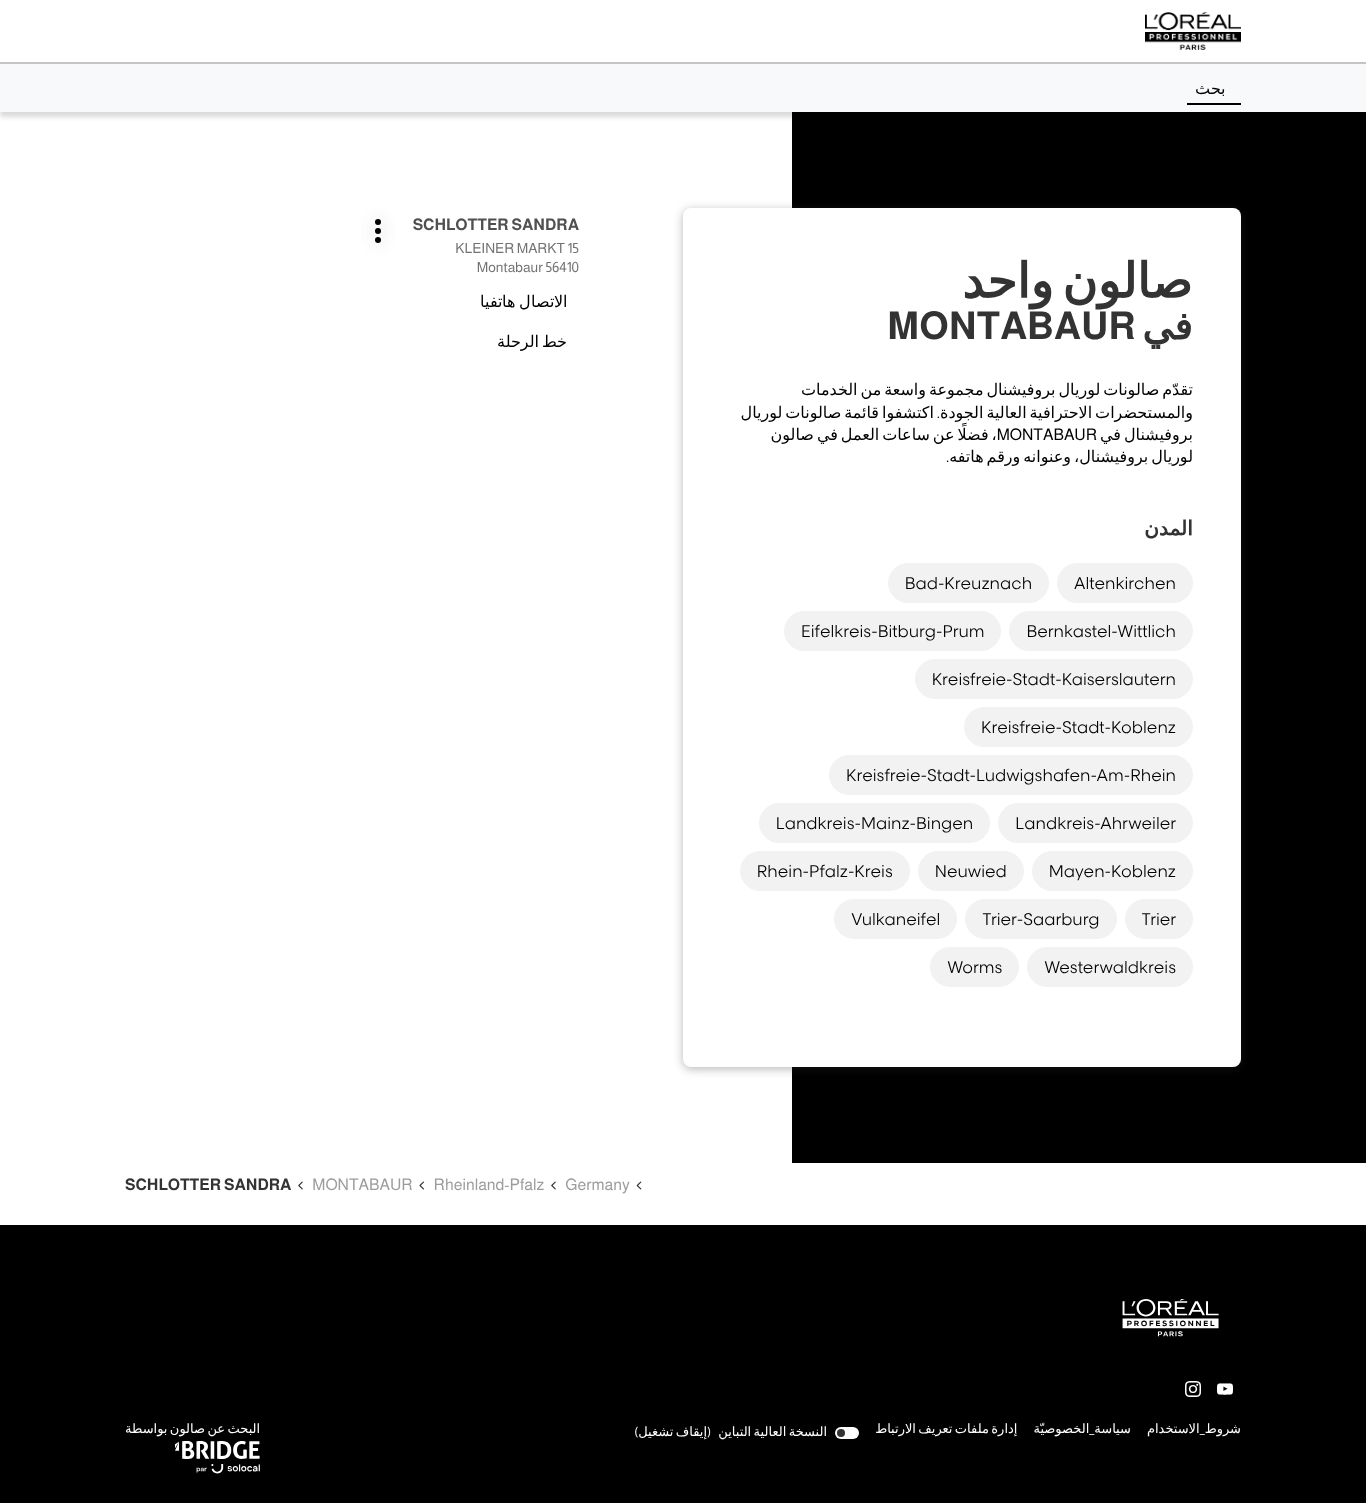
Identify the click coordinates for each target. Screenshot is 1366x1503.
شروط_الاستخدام (1194, 1431)
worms (974, 967)
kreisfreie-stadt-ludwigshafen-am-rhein (1011, 775)
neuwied (971, 871)
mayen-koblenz (1112, 871)
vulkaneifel (895, 919)
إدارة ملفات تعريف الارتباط (946, 1429)
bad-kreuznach (968, 583)
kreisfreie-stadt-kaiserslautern (1054, 679)
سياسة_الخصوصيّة (1082, 1431)
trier (1159, 919)
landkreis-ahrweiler (1095, 823)
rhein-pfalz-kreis (825, 871)
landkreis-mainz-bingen (875, 823)
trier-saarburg (1040, 919)
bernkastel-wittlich (1101, 631)
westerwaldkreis (1110, 967)
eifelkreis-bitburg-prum (893, 631)
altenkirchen (1125, 583)
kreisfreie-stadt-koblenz (1078, 727)
